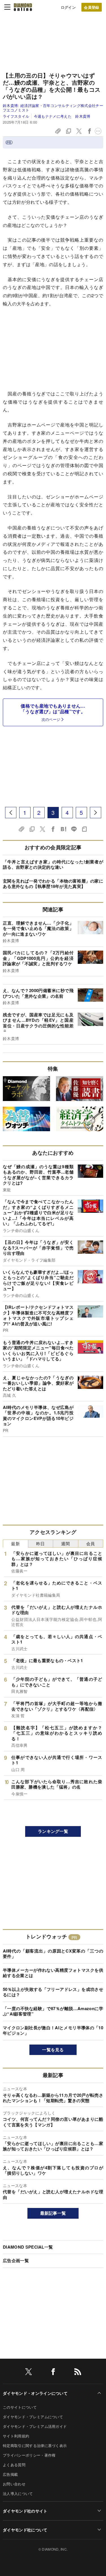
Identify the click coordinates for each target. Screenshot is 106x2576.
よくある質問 (14, 2465)
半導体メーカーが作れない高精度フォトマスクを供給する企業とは (53, 1973)
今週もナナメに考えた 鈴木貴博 (62, 116)
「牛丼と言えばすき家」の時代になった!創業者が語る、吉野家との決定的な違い (53, 864)
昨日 (41, 1543)
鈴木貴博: (53, 108)
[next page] (96, 813)
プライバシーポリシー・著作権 (29, 2455)
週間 (65, 1543)
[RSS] (78, 2373)
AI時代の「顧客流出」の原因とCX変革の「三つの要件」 (53, 1954)
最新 (15, 1543)
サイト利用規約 (16, 2436)
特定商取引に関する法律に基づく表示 (35, 2445)
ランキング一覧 (53, 1831)
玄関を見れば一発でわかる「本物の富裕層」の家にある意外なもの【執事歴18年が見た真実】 (53, 884)
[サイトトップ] (23, 7)
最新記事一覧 (53, 2213)
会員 (91, 1543)
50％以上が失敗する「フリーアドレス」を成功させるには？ (53, 1992)
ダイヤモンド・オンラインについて (35, 2393)
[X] (29, 2373)
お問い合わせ (14, 2484)
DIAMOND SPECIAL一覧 (28, 2247)
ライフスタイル (16, 116)
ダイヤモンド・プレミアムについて (33, 2417)
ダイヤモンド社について (25, 2530)
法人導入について (18, 2493)
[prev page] (11, 813)
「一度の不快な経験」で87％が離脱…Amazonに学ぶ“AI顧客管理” (53, 2011)
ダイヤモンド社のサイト (25, 2511)
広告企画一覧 (16, 2260)
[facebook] (53, 2373)
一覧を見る (53, 2050)
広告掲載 (10, 2474)
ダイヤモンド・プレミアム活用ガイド (35, 2426)
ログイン (68, 7)
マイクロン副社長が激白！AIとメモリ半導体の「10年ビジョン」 (53, 2030)
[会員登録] (92, 7)
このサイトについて (20, 2407)
